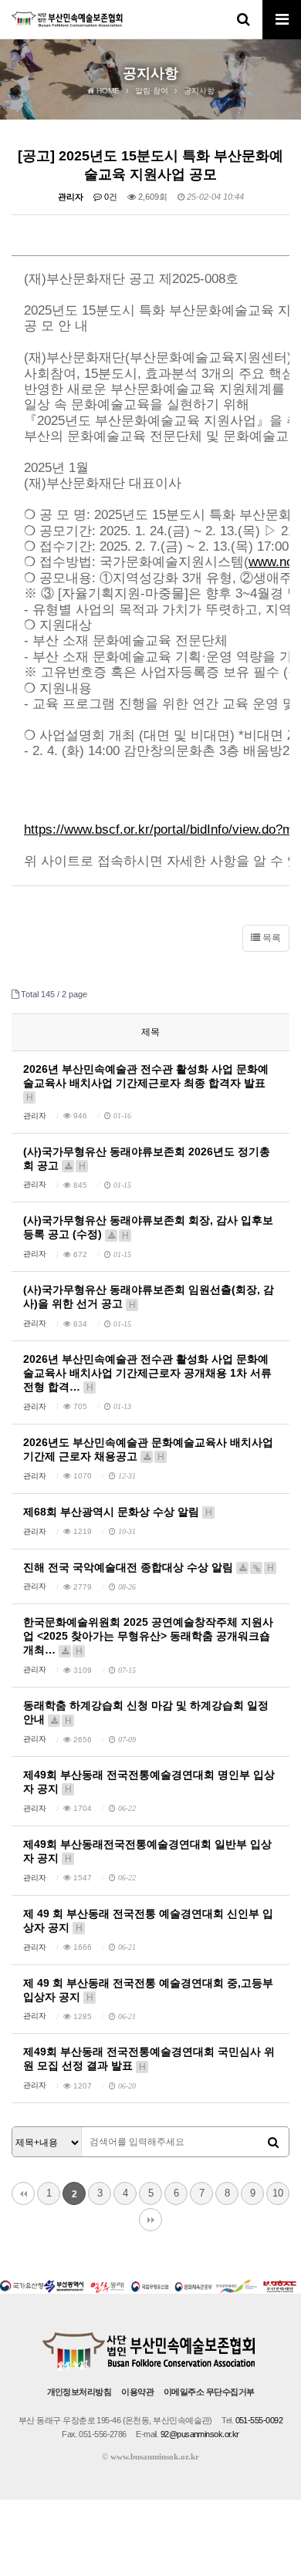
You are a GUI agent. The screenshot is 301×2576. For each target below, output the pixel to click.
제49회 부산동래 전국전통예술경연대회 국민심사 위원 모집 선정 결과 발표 (149, 2058)
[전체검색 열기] (243, 19)
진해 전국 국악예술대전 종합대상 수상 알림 (149, 1567)
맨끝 (150, 2220)
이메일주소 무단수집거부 (209, 2392)
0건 (110, 197)
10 (278, 2193)
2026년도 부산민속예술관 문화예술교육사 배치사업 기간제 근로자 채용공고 (148, 1449)
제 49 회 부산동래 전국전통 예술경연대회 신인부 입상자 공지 (148, 1920)
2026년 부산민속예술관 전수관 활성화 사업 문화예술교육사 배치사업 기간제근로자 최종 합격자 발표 (146, 1082)
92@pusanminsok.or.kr (200, 2434)
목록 (271, 938)
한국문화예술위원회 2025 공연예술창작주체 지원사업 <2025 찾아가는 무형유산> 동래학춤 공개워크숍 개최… (148, 1636)
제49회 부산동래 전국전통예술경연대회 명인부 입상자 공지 (149, 1782)
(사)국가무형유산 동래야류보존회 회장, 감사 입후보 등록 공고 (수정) (148, 1227)
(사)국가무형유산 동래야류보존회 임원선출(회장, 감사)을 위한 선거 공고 (149, 1296)
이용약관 (137, 2392)
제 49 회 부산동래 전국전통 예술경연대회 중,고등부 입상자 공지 (148, 1990)
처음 (23, 2193)
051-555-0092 (259, 2420)
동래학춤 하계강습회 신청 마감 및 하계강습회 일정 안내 (146, 1712)
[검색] (273, 2143)
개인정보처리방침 (79, 2392)
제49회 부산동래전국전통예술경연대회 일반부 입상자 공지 (147, 1851)
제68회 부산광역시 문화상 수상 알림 (118, 1512)
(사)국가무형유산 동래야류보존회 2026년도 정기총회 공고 (147, 1158)
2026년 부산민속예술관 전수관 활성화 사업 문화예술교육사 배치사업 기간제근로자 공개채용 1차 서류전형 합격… (147, 1373)
